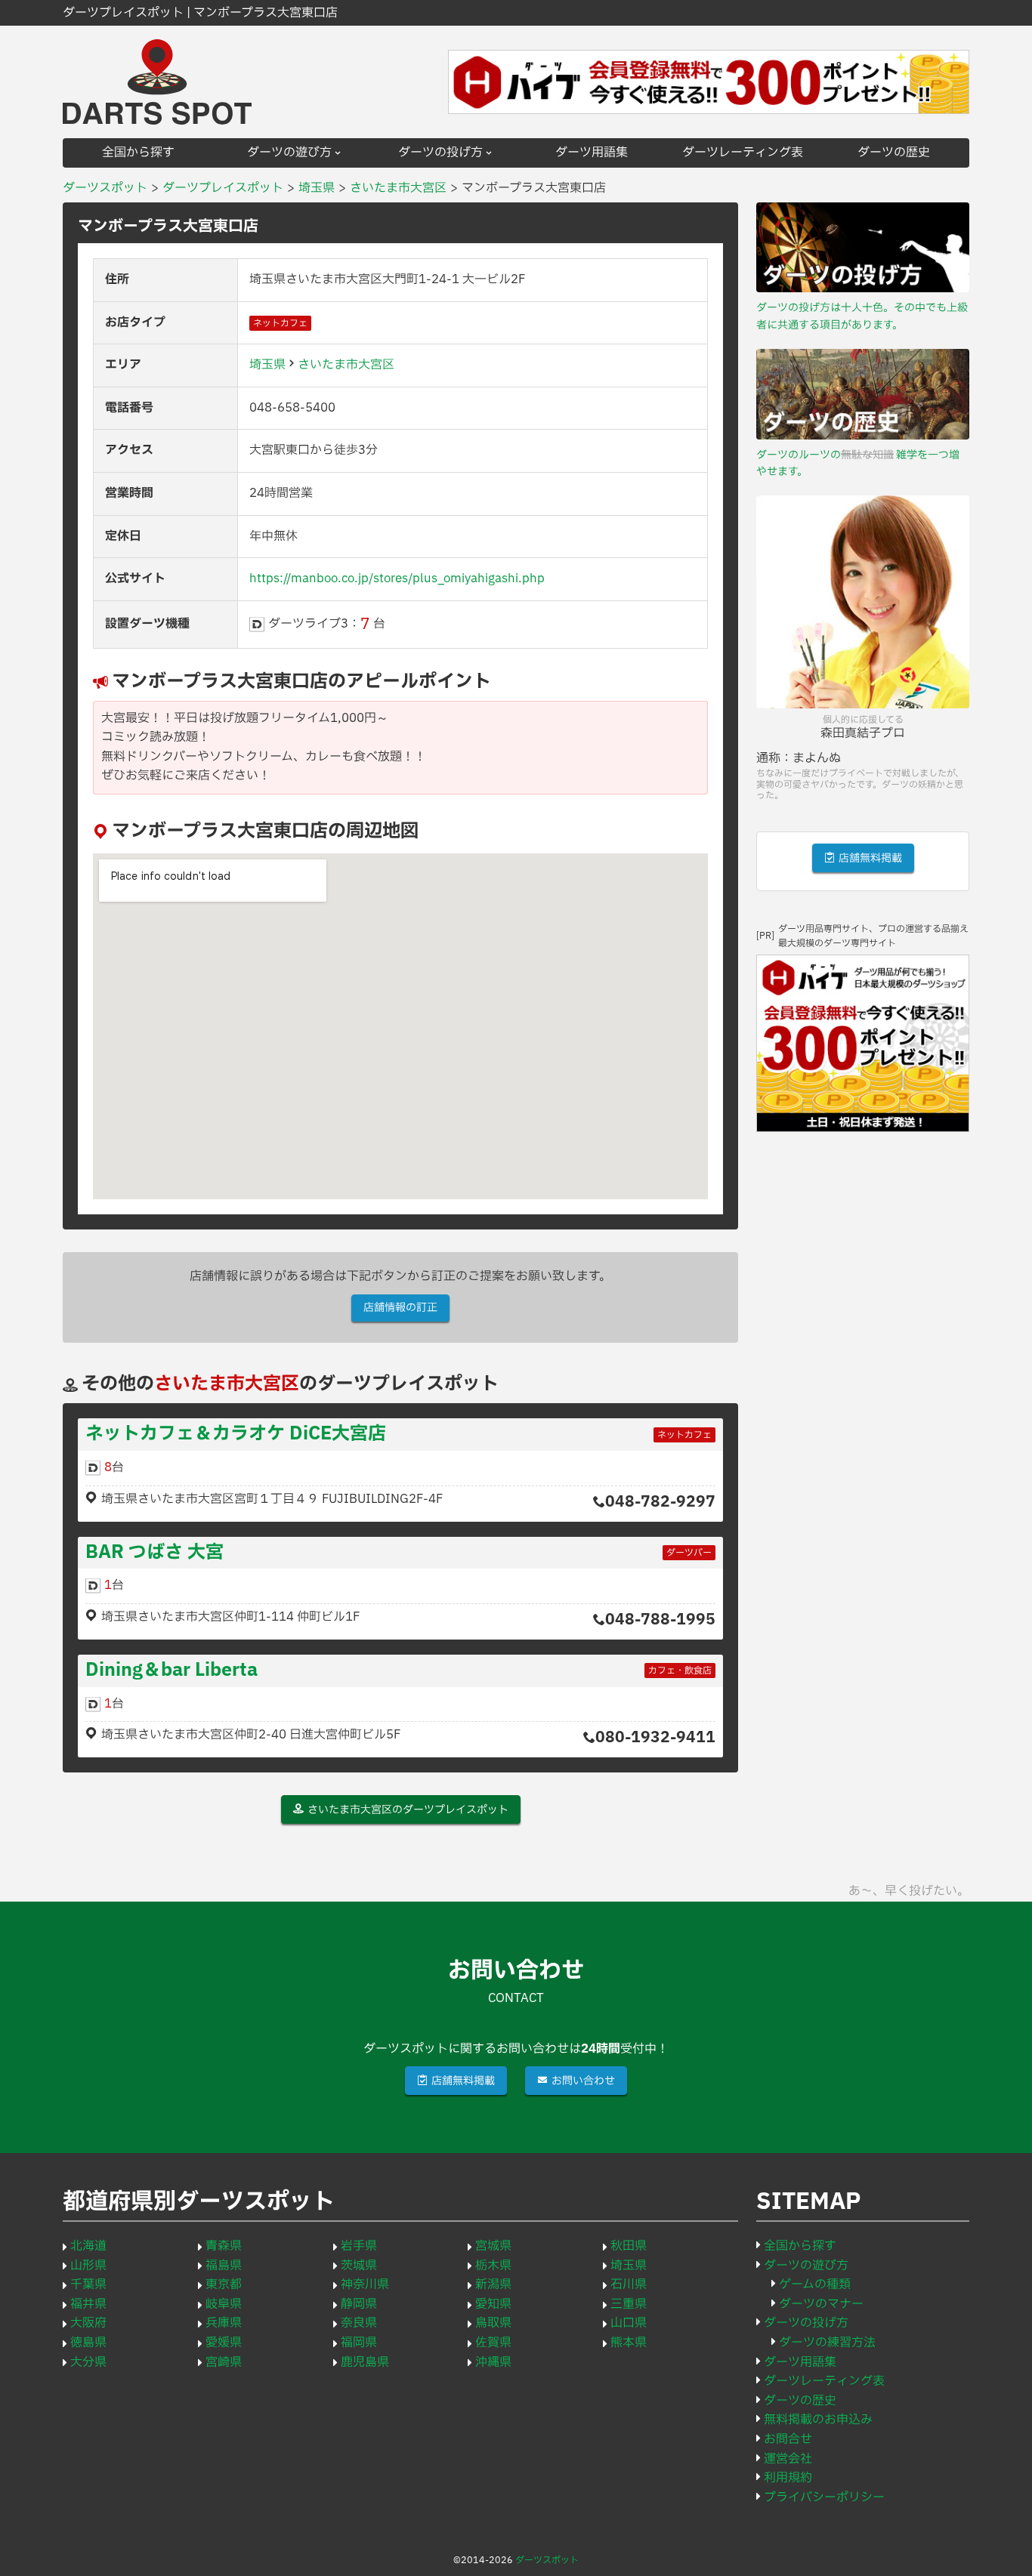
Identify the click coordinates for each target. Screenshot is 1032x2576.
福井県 (88, 2304)
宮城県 (493, 2246)
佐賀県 (493, 2343)
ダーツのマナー (821, 2304)
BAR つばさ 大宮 (154, 1553)
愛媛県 (224, 2343)
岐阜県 (224, 2304)
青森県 (224, 2246)
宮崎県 (224, 2362)
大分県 (88, 2362)
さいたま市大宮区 (346, 365)
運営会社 (788, 2459)
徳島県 (88, 2343)
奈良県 (359, 2323)
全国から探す (138, 153)
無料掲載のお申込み (818, 2420)
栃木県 (493, 2266)
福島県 (224, 2266)
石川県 (629, 2284)
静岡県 (359, 2304)
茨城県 (359, 2266)
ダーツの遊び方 (289, 153)
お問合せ (788, 2439)
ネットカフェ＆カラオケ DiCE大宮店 (236, 1434)
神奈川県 (365, 2284)
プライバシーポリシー (824, 2497)
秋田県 (629, 2246)
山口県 (629, 2323)
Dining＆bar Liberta (171, 1671)
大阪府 (88, 2323)
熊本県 (629, 2343)
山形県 (88, 2266)
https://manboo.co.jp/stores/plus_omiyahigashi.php (397, 578)
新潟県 (493, 2284)
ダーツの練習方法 (827, 2343)
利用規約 (788, 2478)
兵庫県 (224, 2323)
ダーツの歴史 (894, 153)
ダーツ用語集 (592, 153)
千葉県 (88, 2284)
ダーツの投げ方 (440, 153)
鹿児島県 (365, 2362)
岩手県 (359, 2246)
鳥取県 (493, 2323)
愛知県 (493, 2304)
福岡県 (359, 2343)
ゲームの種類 (815, 2284)
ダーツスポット (547, 2560)
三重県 (629, 2304)
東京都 (224, 2284)
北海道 (88, 2246)
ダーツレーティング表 (743, 153)
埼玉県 (267, 365)
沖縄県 (493, 2362)
